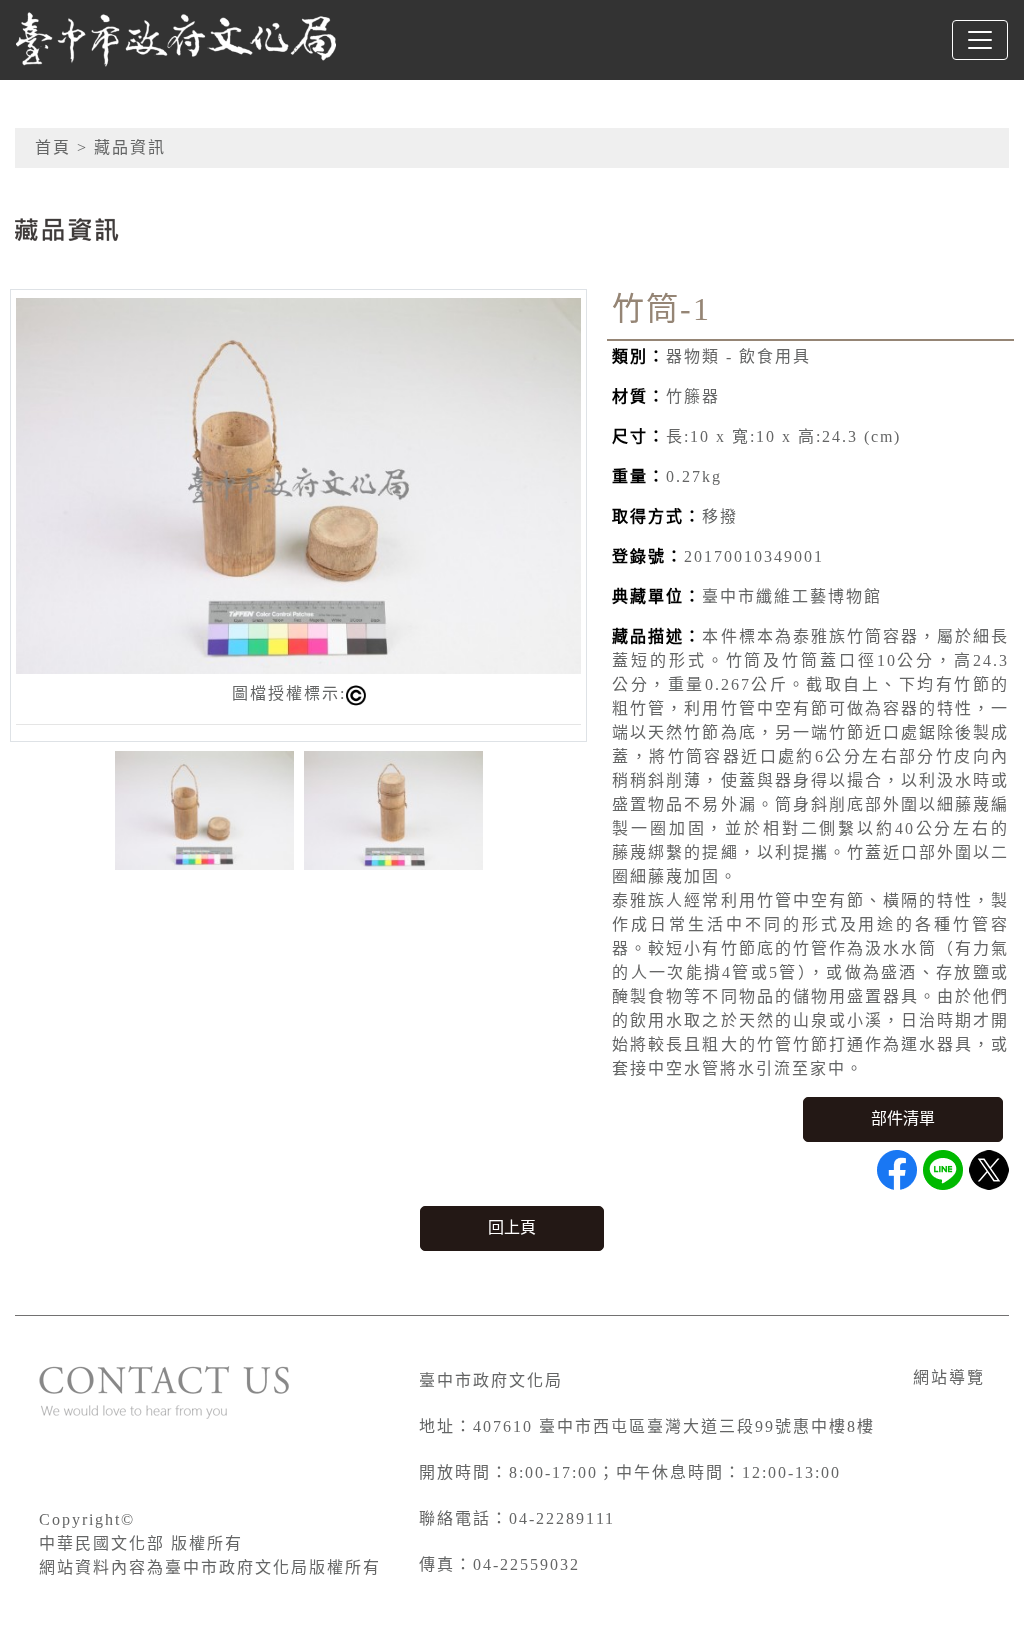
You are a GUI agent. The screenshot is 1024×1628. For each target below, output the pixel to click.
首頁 (53, 147)
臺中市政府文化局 (491, 1380)
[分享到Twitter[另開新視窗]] (989, 1170)
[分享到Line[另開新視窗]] (943, 1170)
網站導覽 (949, 1377)
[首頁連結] (176, 40)
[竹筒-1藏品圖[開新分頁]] (298, 484)
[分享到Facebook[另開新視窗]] (897, 1170)
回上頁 (512, 1227)
